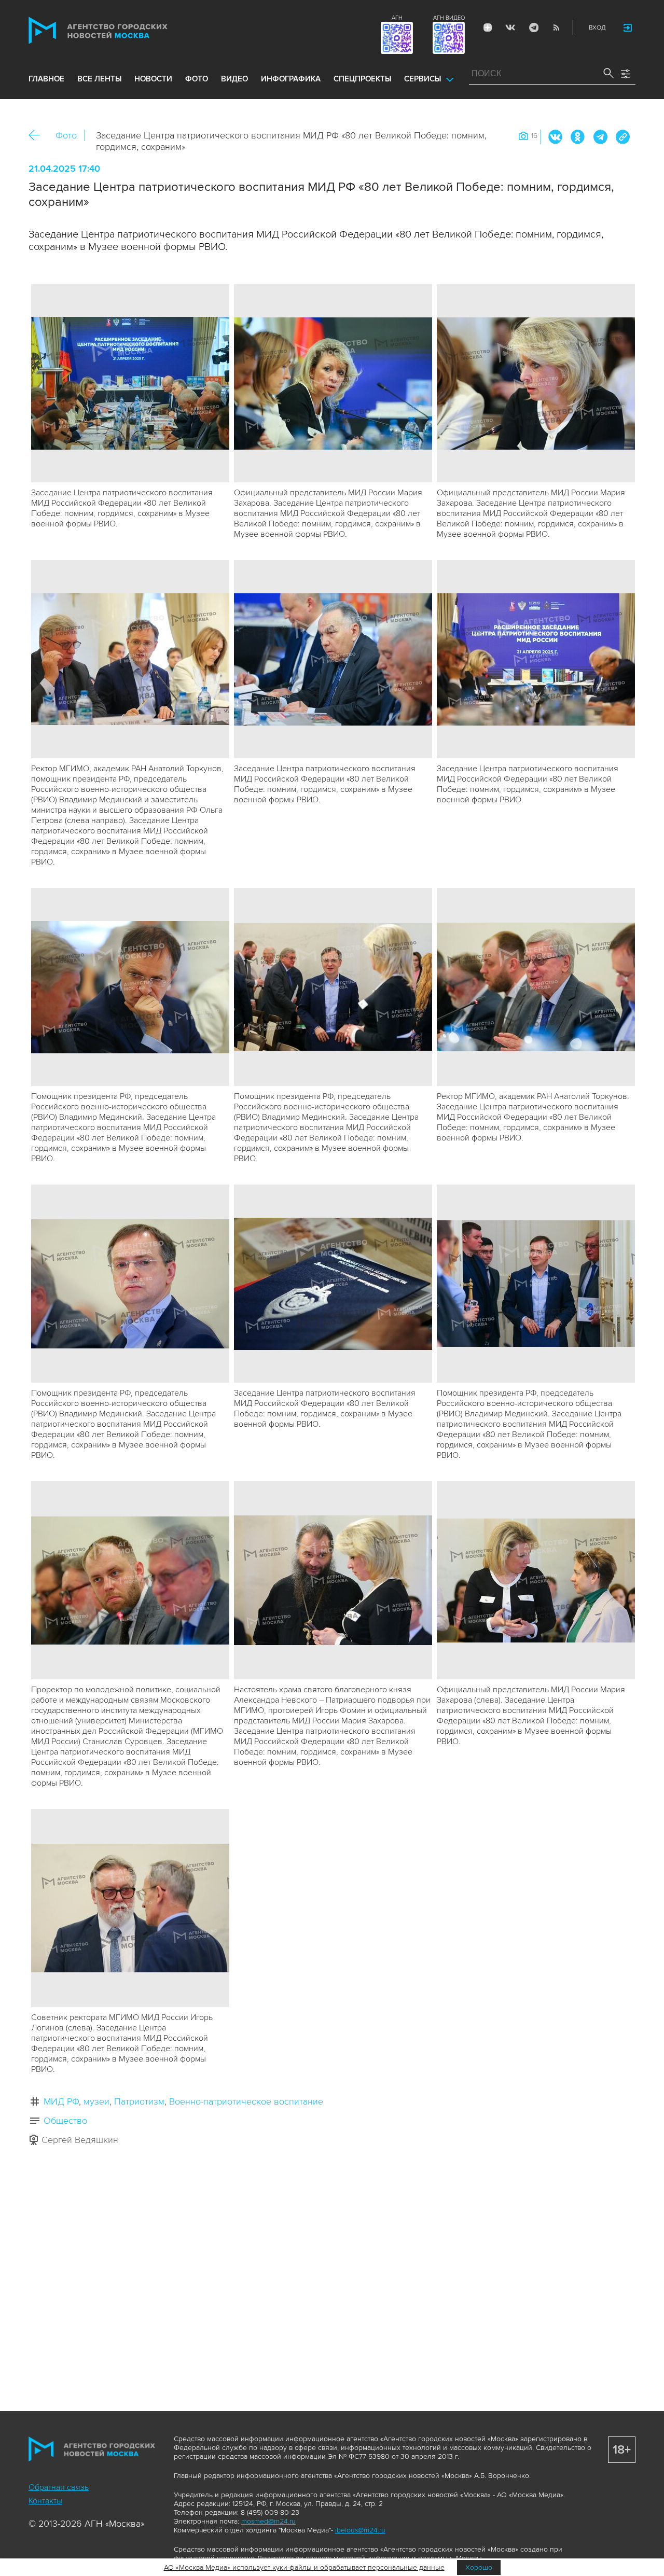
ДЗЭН (488, 27)
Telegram (533, 27)
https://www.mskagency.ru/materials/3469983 (622, 137)
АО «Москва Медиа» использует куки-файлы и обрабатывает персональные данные (304, 2567)
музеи (96, 2101)
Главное (46, 79)
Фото (66, 135)
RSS (556, 27)
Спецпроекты (362, 79)
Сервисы (423, 79)
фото (197, 79)
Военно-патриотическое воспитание (246, 2101)
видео (234, 79)
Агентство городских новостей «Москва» (118, 30)
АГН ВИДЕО (449, 18)
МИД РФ (61, 2101)
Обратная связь (59, 2487)
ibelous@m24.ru (360, 2530)
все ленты (99, 79)
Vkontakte (510, 27)
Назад (38, 136)
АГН (397, 18)
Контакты (45, 2501)
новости (153, 79)
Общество (65, 2121)
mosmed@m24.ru (268, 2521)
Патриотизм (139, 2101)
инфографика (291, 79)
